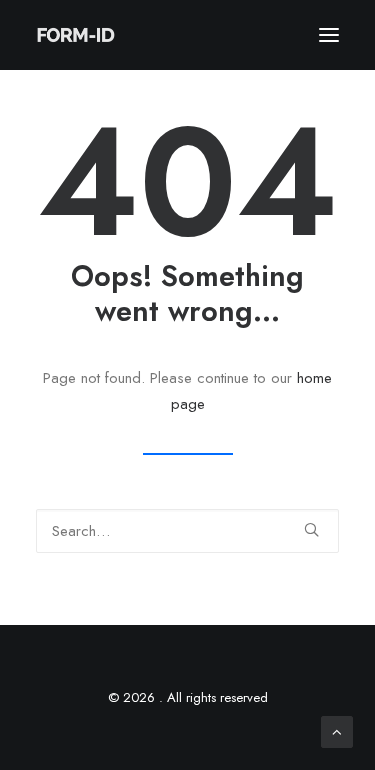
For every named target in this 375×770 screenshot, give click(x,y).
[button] (329, 35)
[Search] (187, 531)
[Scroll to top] (337, 730)
